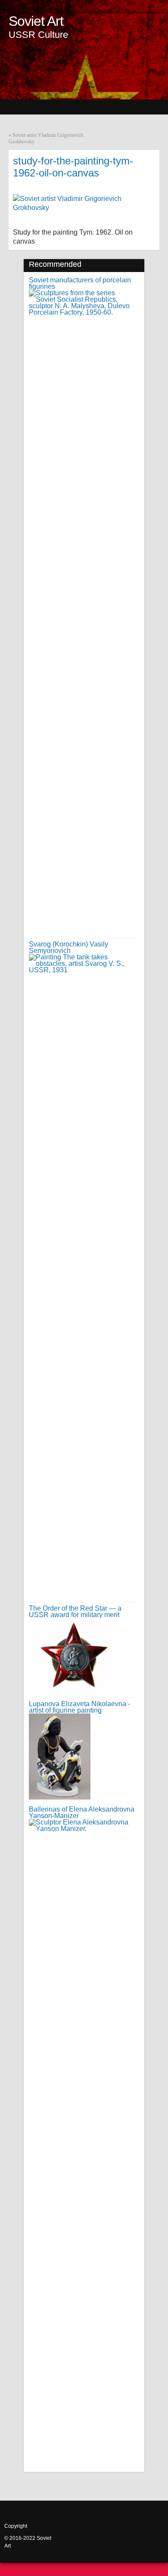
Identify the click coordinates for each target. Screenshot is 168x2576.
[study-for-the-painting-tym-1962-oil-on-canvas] (80, 208)
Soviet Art (36, 21)
